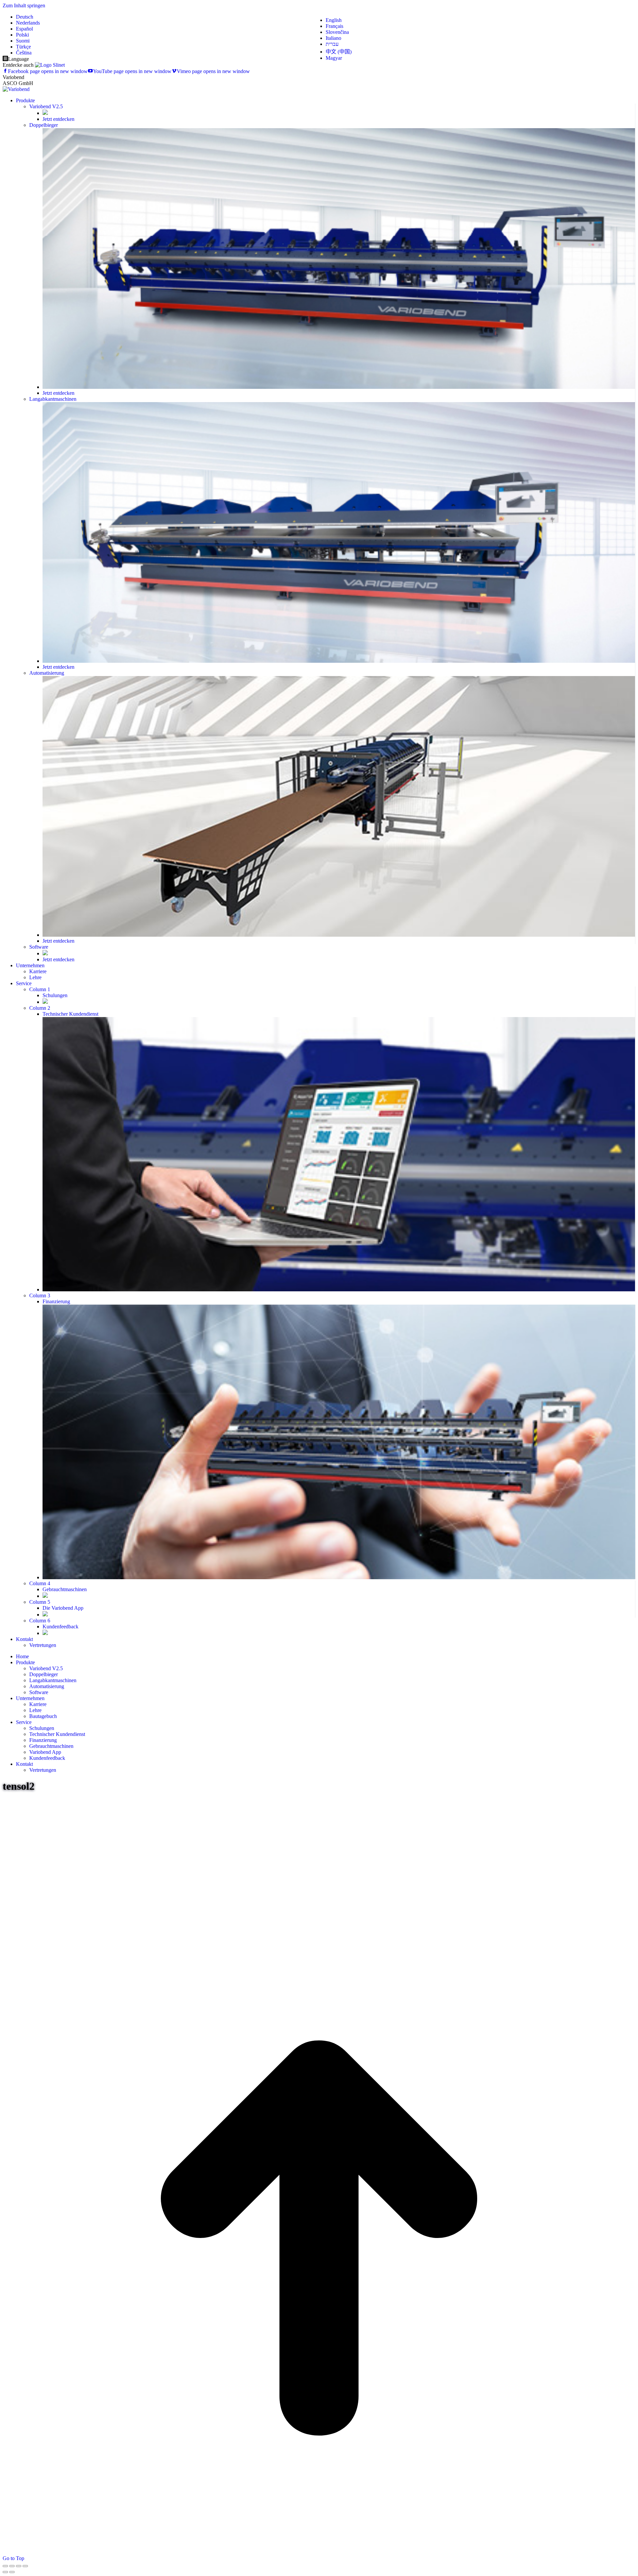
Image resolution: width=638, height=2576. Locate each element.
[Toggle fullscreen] (19, 2566)
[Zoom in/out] (25, 2566)
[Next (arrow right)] (12, 2572)
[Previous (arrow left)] (5, 2572)
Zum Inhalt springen (24, 5)
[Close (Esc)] (5, 2566)
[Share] (12, 2566)
